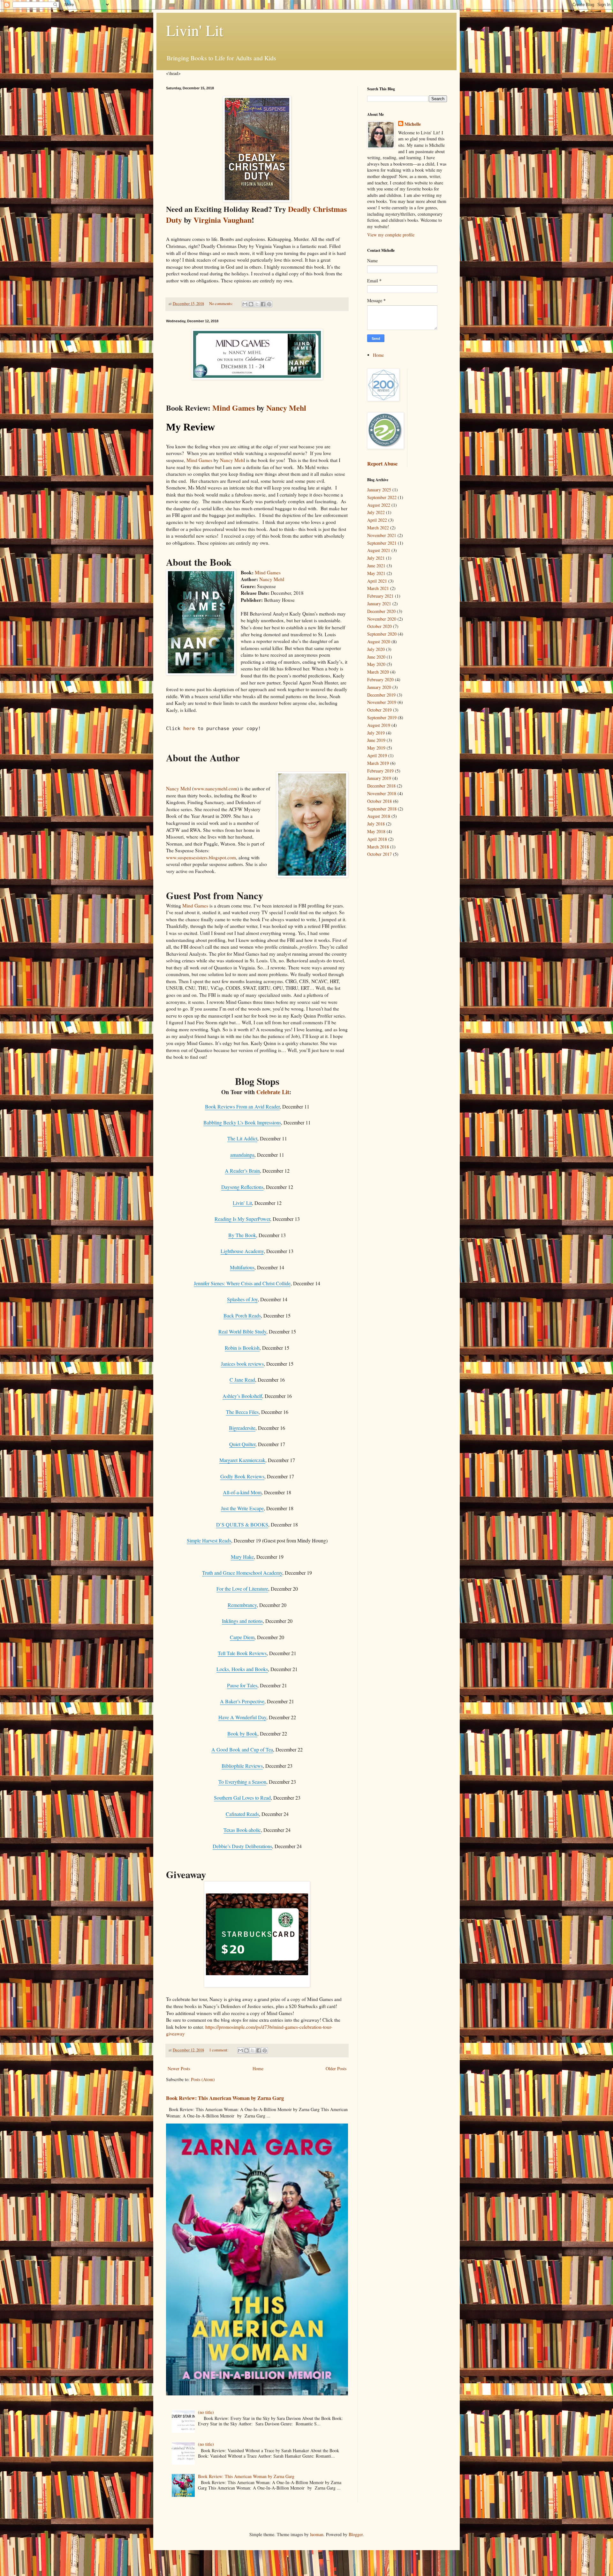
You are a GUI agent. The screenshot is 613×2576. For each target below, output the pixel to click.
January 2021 (379, 604)
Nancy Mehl (286, 408)
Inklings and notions (242, 1621)
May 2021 (376, 573)
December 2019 (381, 695)
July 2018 (376, 824)
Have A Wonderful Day (242, 1717)
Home (258, 2068)
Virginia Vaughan (223, 220)
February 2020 (380, 679)
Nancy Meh (232, 460)
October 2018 (379, 801)
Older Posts (336, 2068)
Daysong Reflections (242, 1187)
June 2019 (376, 740)
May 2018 (376, 831)
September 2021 (382, 543)
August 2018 (379, 816)
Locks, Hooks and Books (242, 1669)
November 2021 (382, 535)
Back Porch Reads (242, 1315)
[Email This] (245, 304)
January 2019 (379, 778)
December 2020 (381, 611)
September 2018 (382, 809)
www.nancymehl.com (216, 788)
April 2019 (377, 755)
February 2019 (380, 771)
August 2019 (379, 725)
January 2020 (379, 687)
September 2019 (382, 717)
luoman (317, 2534)
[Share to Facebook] (263, 304)
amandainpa (242, 1155)
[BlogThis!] (251, 304)
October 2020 (379, 626)
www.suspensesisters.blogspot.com (201, 857)
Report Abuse (382, 464)
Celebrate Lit (273, 1092)
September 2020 (382, 634)
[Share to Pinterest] (269, 304)
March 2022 (378, 528)
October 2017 (379, 854)
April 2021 (377, 581)
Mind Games (234, 408)
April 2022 (377, 520)
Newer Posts (179, 2068)
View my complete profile (391, 235)
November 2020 (382, 619)
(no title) (206, 2412)
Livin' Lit (195, 30)
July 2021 (376, 558)
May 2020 (376, 664)
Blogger (356, 2534)
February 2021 (380, 596)
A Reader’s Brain (242, 1171)
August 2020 (379, 642)
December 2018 (381, 786)
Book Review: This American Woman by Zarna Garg (225, 2098)
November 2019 (382, 702)
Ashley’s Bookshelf (242, 1396)
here (189, 728)
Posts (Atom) (203, 2079)
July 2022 (376, 512)
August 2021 (379, 550)
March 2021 (378, 588)
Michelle (413, 124)
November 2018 (382, 793)
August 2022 (379, 505)
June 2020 (376, 657)
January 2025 (379, 490)
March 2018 (378, 847)
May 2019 (376, 748)
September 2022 (382, 497)
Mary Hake (242, 1557)
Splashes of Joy (242, 1299)
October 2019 (379, 710)
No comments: (222, 304)
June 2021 (376, 566)
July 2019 (376, 733)
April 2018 (377, 839)
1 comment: (219, 2050)
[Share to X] (257, 304)
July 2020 (376, 649)
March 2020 (378, 672)
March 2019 (378, 763)
